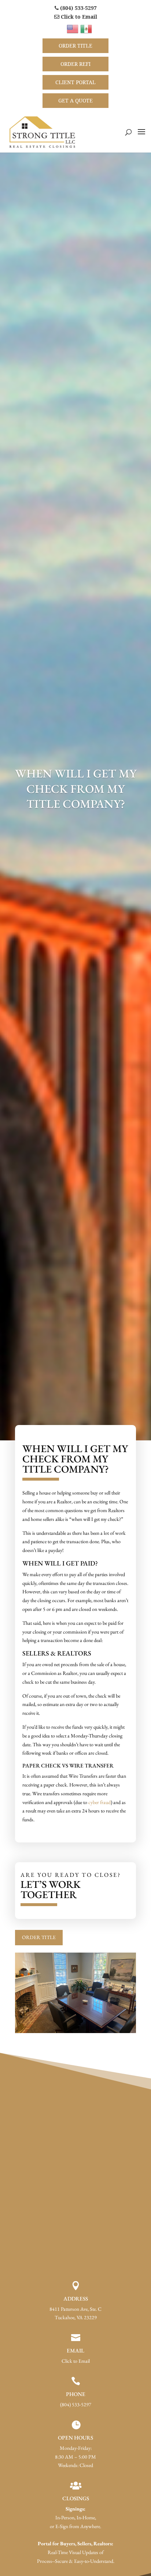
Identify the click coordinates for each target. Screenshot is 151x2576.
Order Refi (75, 64)
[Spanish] (86, 28)
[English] (73, 28)
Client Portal (75, 82)
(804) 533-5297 (78, 8)
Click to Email (78, 17)
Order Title (75, 46)
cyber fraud (100, 1802)
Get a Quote (75, 100)
